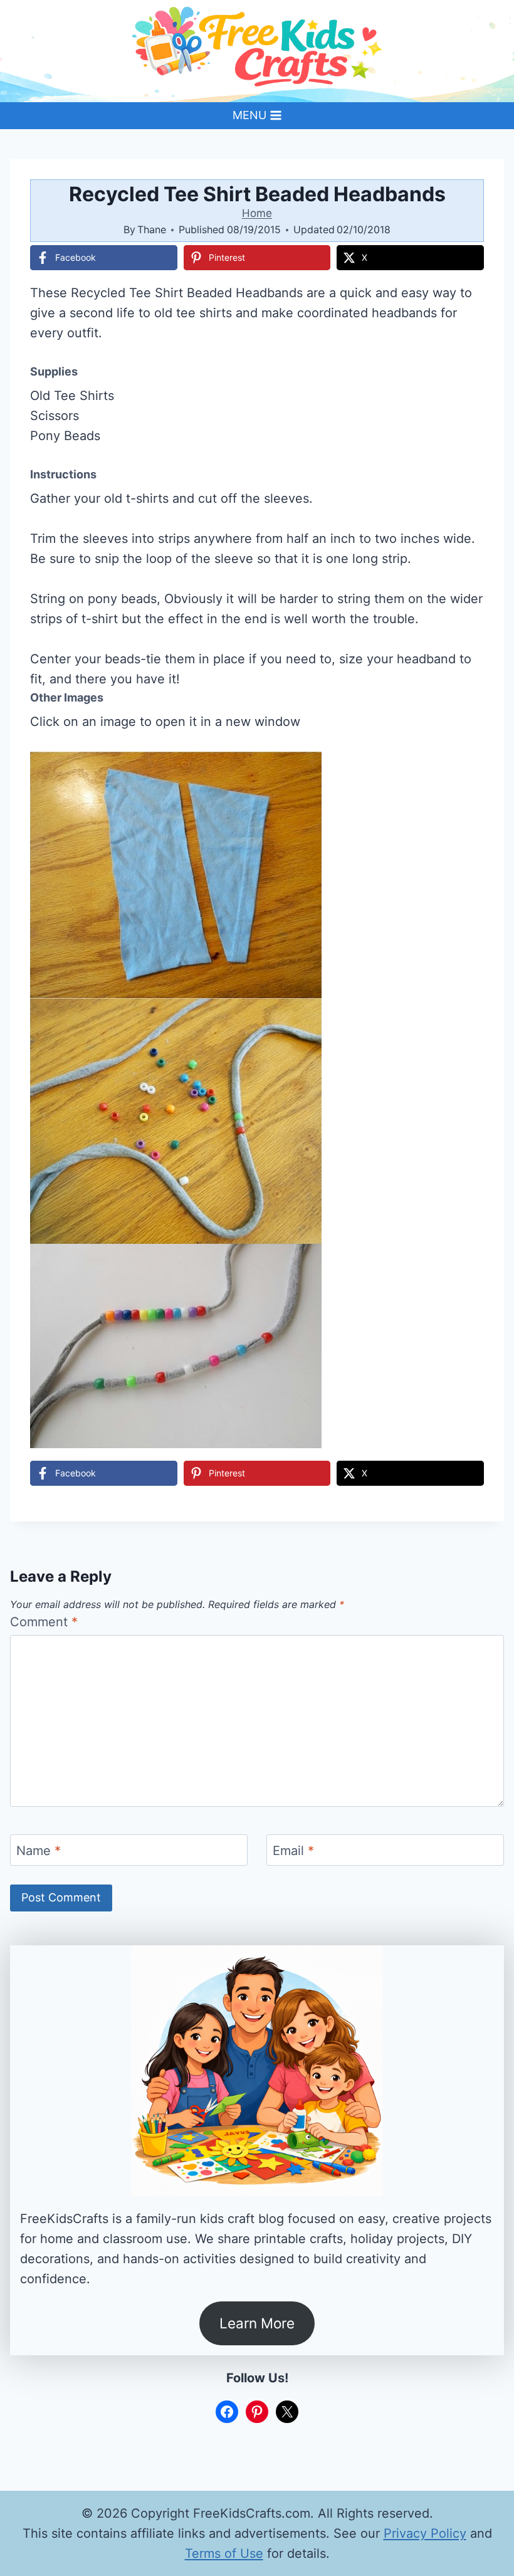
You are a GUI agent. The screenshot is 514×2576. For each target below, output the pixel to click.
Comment (44, 1622)
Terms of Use (224, 2553)
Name (39, 1851)
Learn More (257, 2323)
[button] (466, 770)
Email (293, 1851)
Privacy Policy (425, 2533)
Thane (152, 229)
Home (257, 213)
